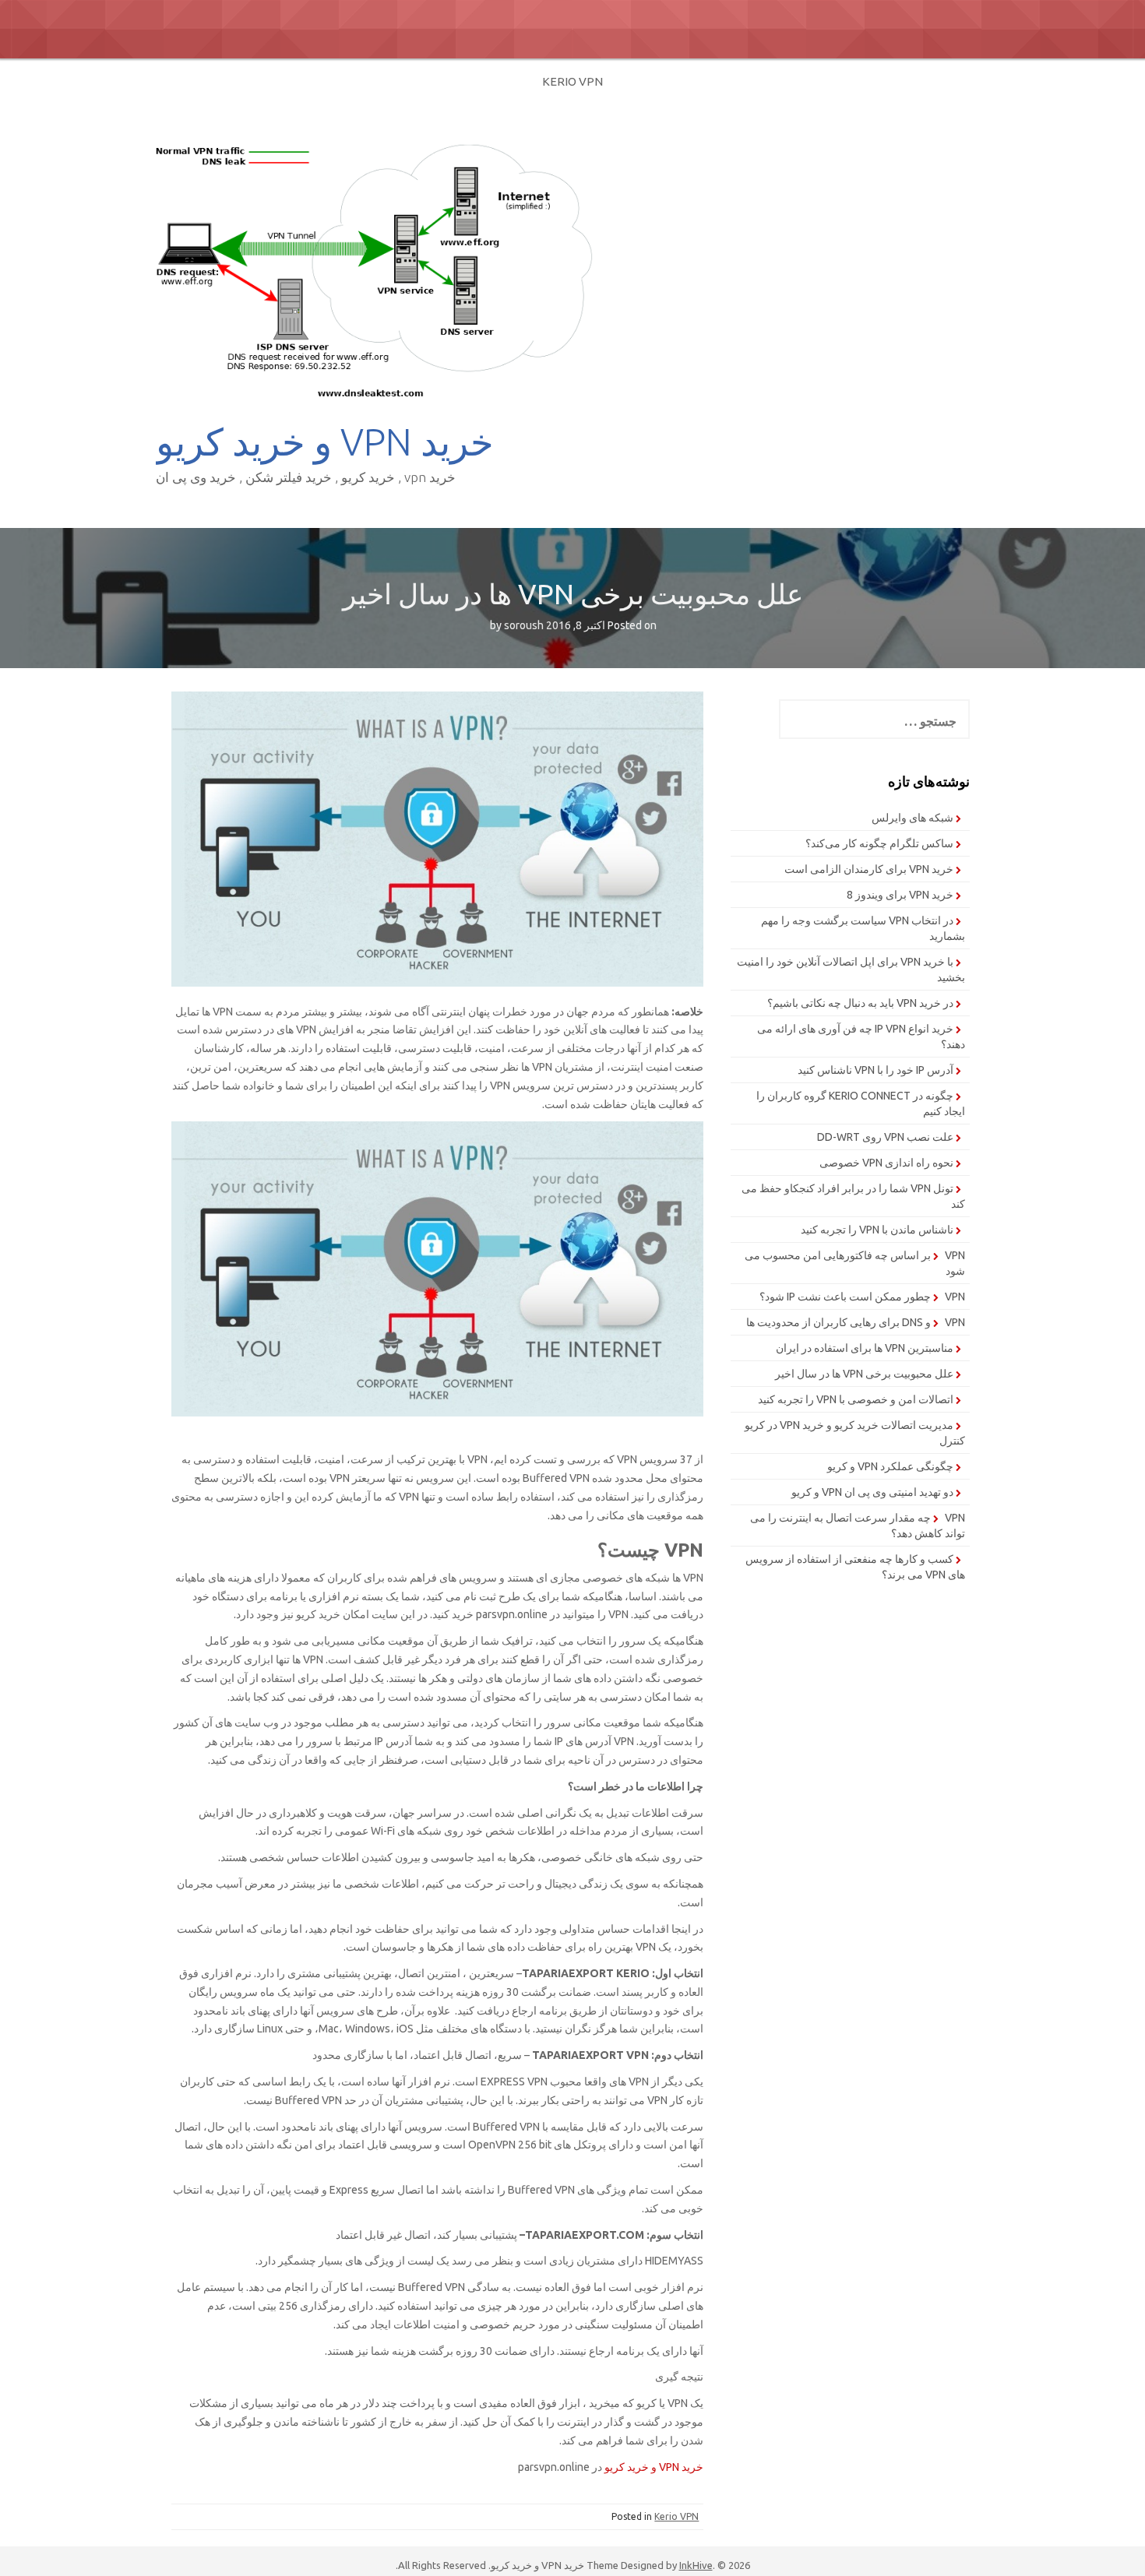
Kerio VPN (572, 81)
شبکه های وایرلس (912, 818)
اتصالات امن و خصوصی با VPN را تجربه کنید (856, 1399)
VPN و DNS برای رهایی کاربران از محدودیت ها (856, 1322)
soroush (524, 625)
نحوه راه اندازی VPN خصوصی (886, 1163)
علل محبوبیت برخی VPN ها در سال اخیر (864, 1374)
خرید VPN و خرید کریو (325, 442)
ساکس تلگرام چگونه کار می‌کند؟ (879, 843)
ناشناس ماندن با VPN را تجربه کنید (877, 1230)
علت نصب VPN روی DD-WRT (885, 1137)
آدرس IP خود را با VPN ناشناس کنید (875, 1070)
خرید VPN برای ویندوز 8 (900, 895)
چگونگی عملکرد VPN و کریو (890, 1466)
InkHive (696, 2565)
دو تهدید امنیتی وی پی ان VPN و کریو (872, 1492)
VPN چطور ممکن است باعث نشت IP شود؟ (862, 1297)
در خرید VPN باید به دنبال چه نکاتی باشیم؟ (860, 1003)
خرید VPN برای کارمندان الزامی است (869, 869)
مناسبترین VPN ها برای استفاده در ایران (865, 1348)
